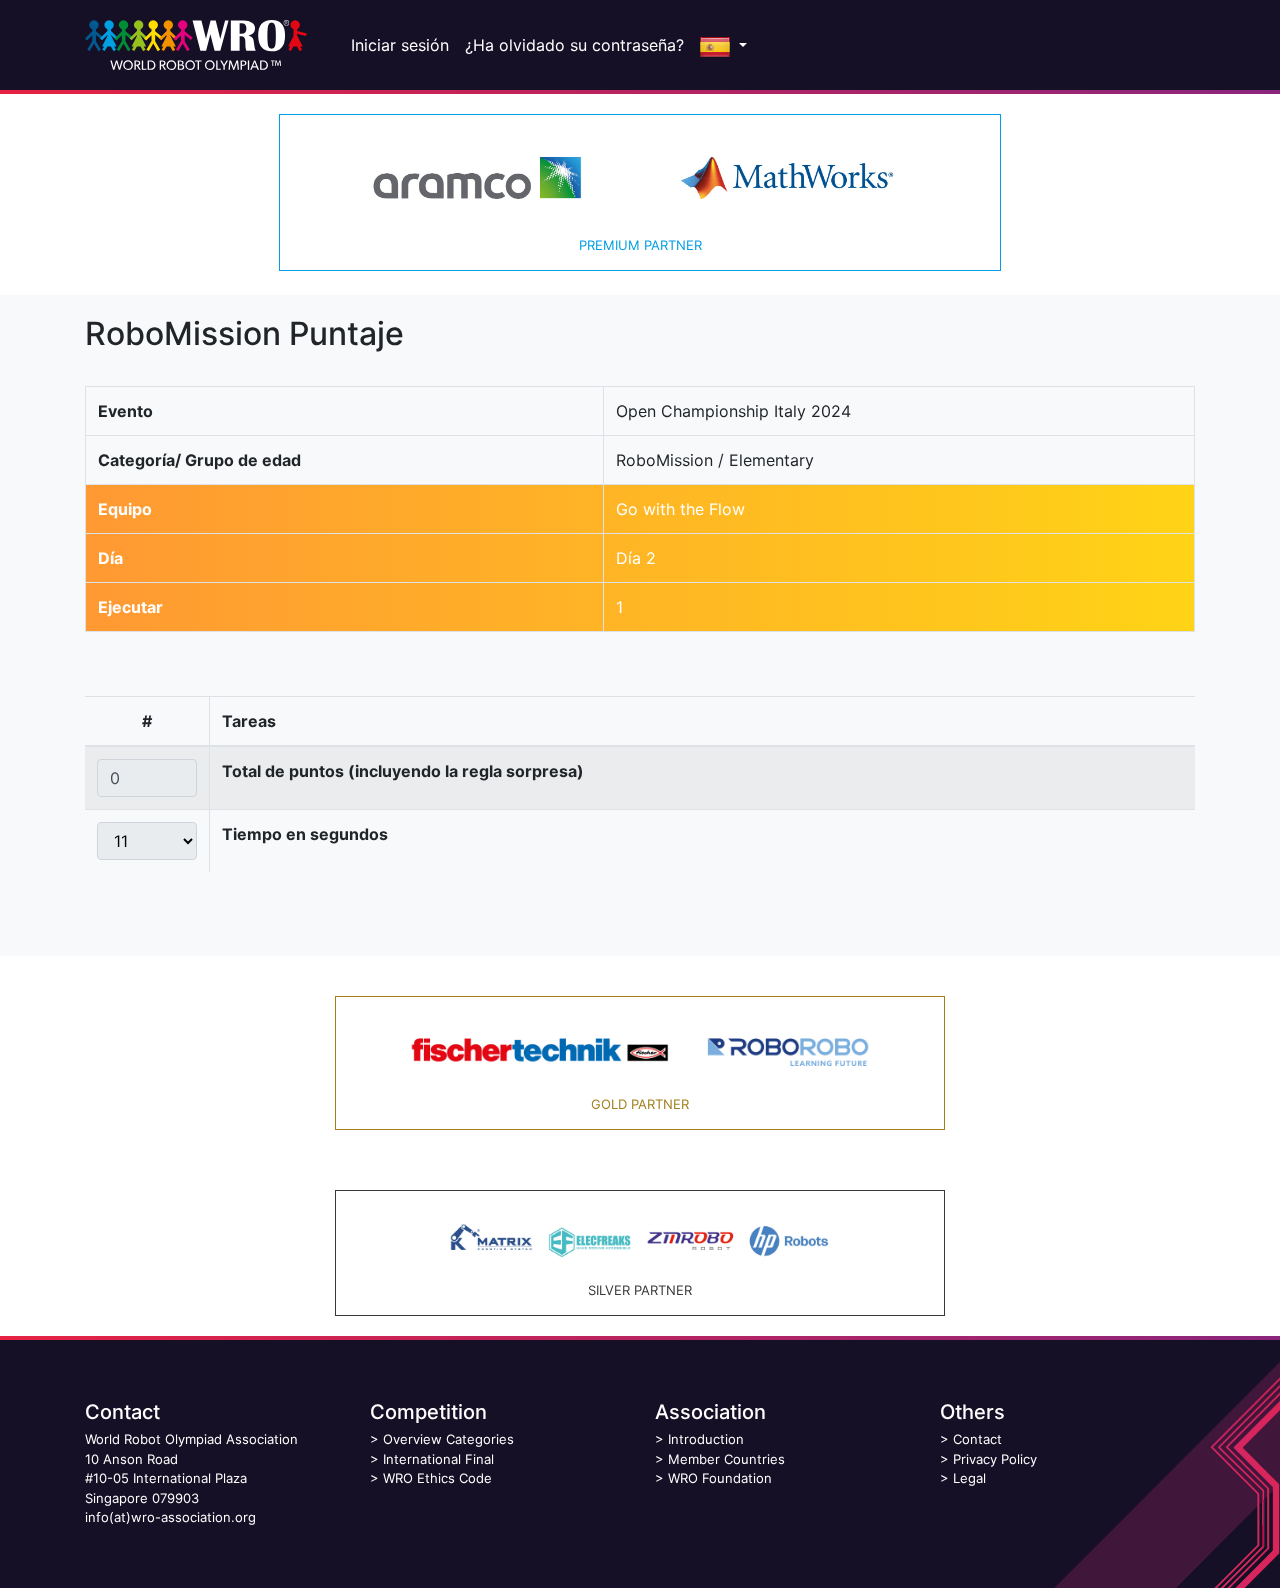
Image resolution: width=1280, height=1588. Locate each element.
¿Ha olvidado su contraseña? (574, 45)
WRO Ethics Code (437, 1478)
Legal (969, 1478)
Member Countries (726, 1459)
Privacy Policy (995, 1459)
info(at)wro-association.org (170, 1517)
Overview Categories (448, 1439)
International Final (438, 1459)
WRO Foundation (720, 1478)
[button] (723, 45)
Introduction (706, 1439)
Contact (977, 1439)
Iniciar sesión (400, 45)
